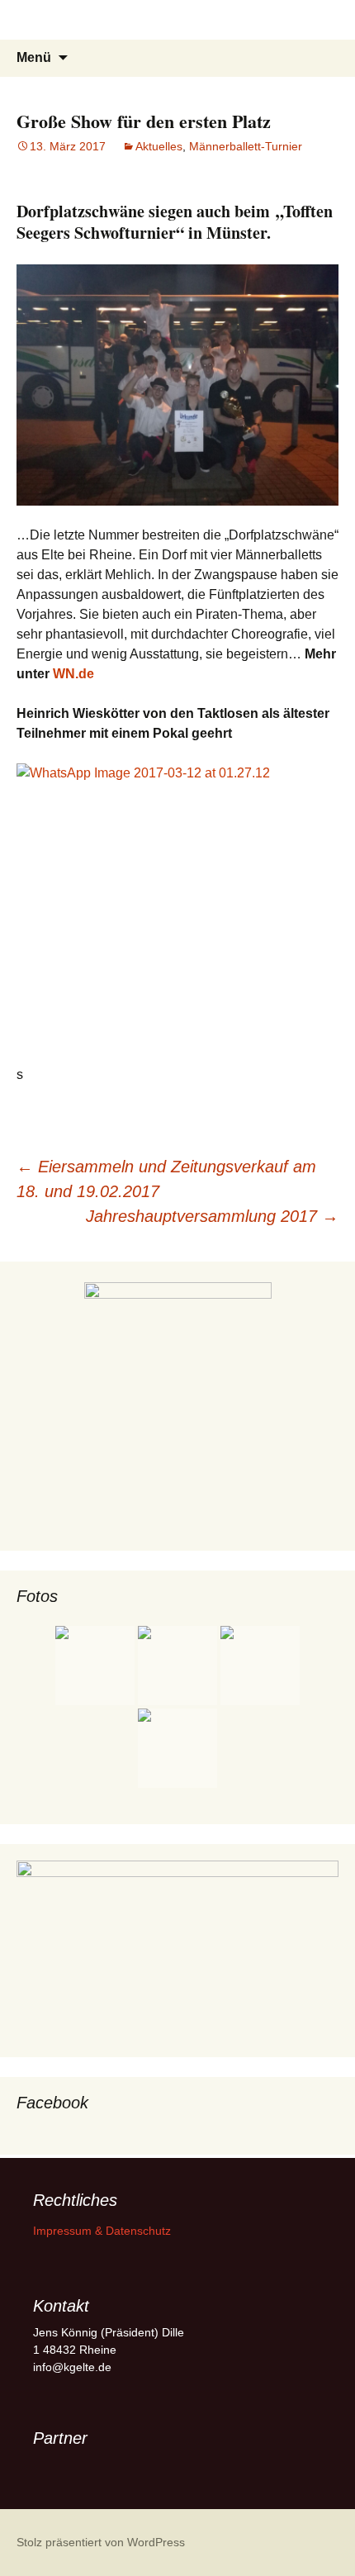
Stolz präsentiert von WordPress (101, 2542)
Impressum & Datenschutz (102, 2231)
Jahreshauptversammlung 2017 (212, 1216)
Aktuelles (159, 146)
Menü (34, 57)
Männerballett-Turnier (246, 146)
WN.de (73, 674)
